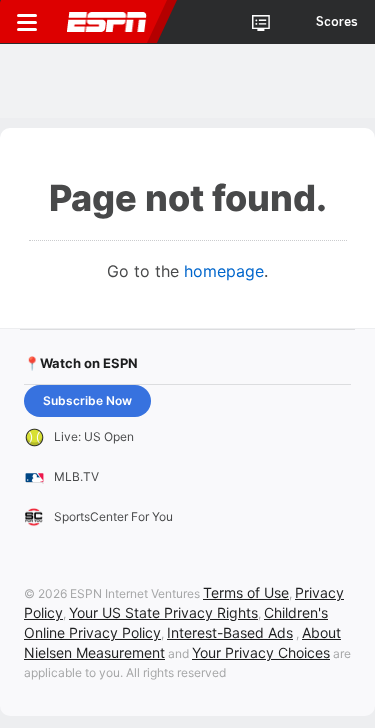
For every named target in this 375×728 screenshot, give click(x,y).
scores (337, 22)
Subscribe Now (87, 400)
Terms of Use (246, 592)
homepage (224, 271)
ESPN (107, 22)
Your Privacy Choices (261, 652)
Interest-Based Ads (230, 632)
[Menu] (27, 22)
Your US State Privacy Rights (163, 612)
